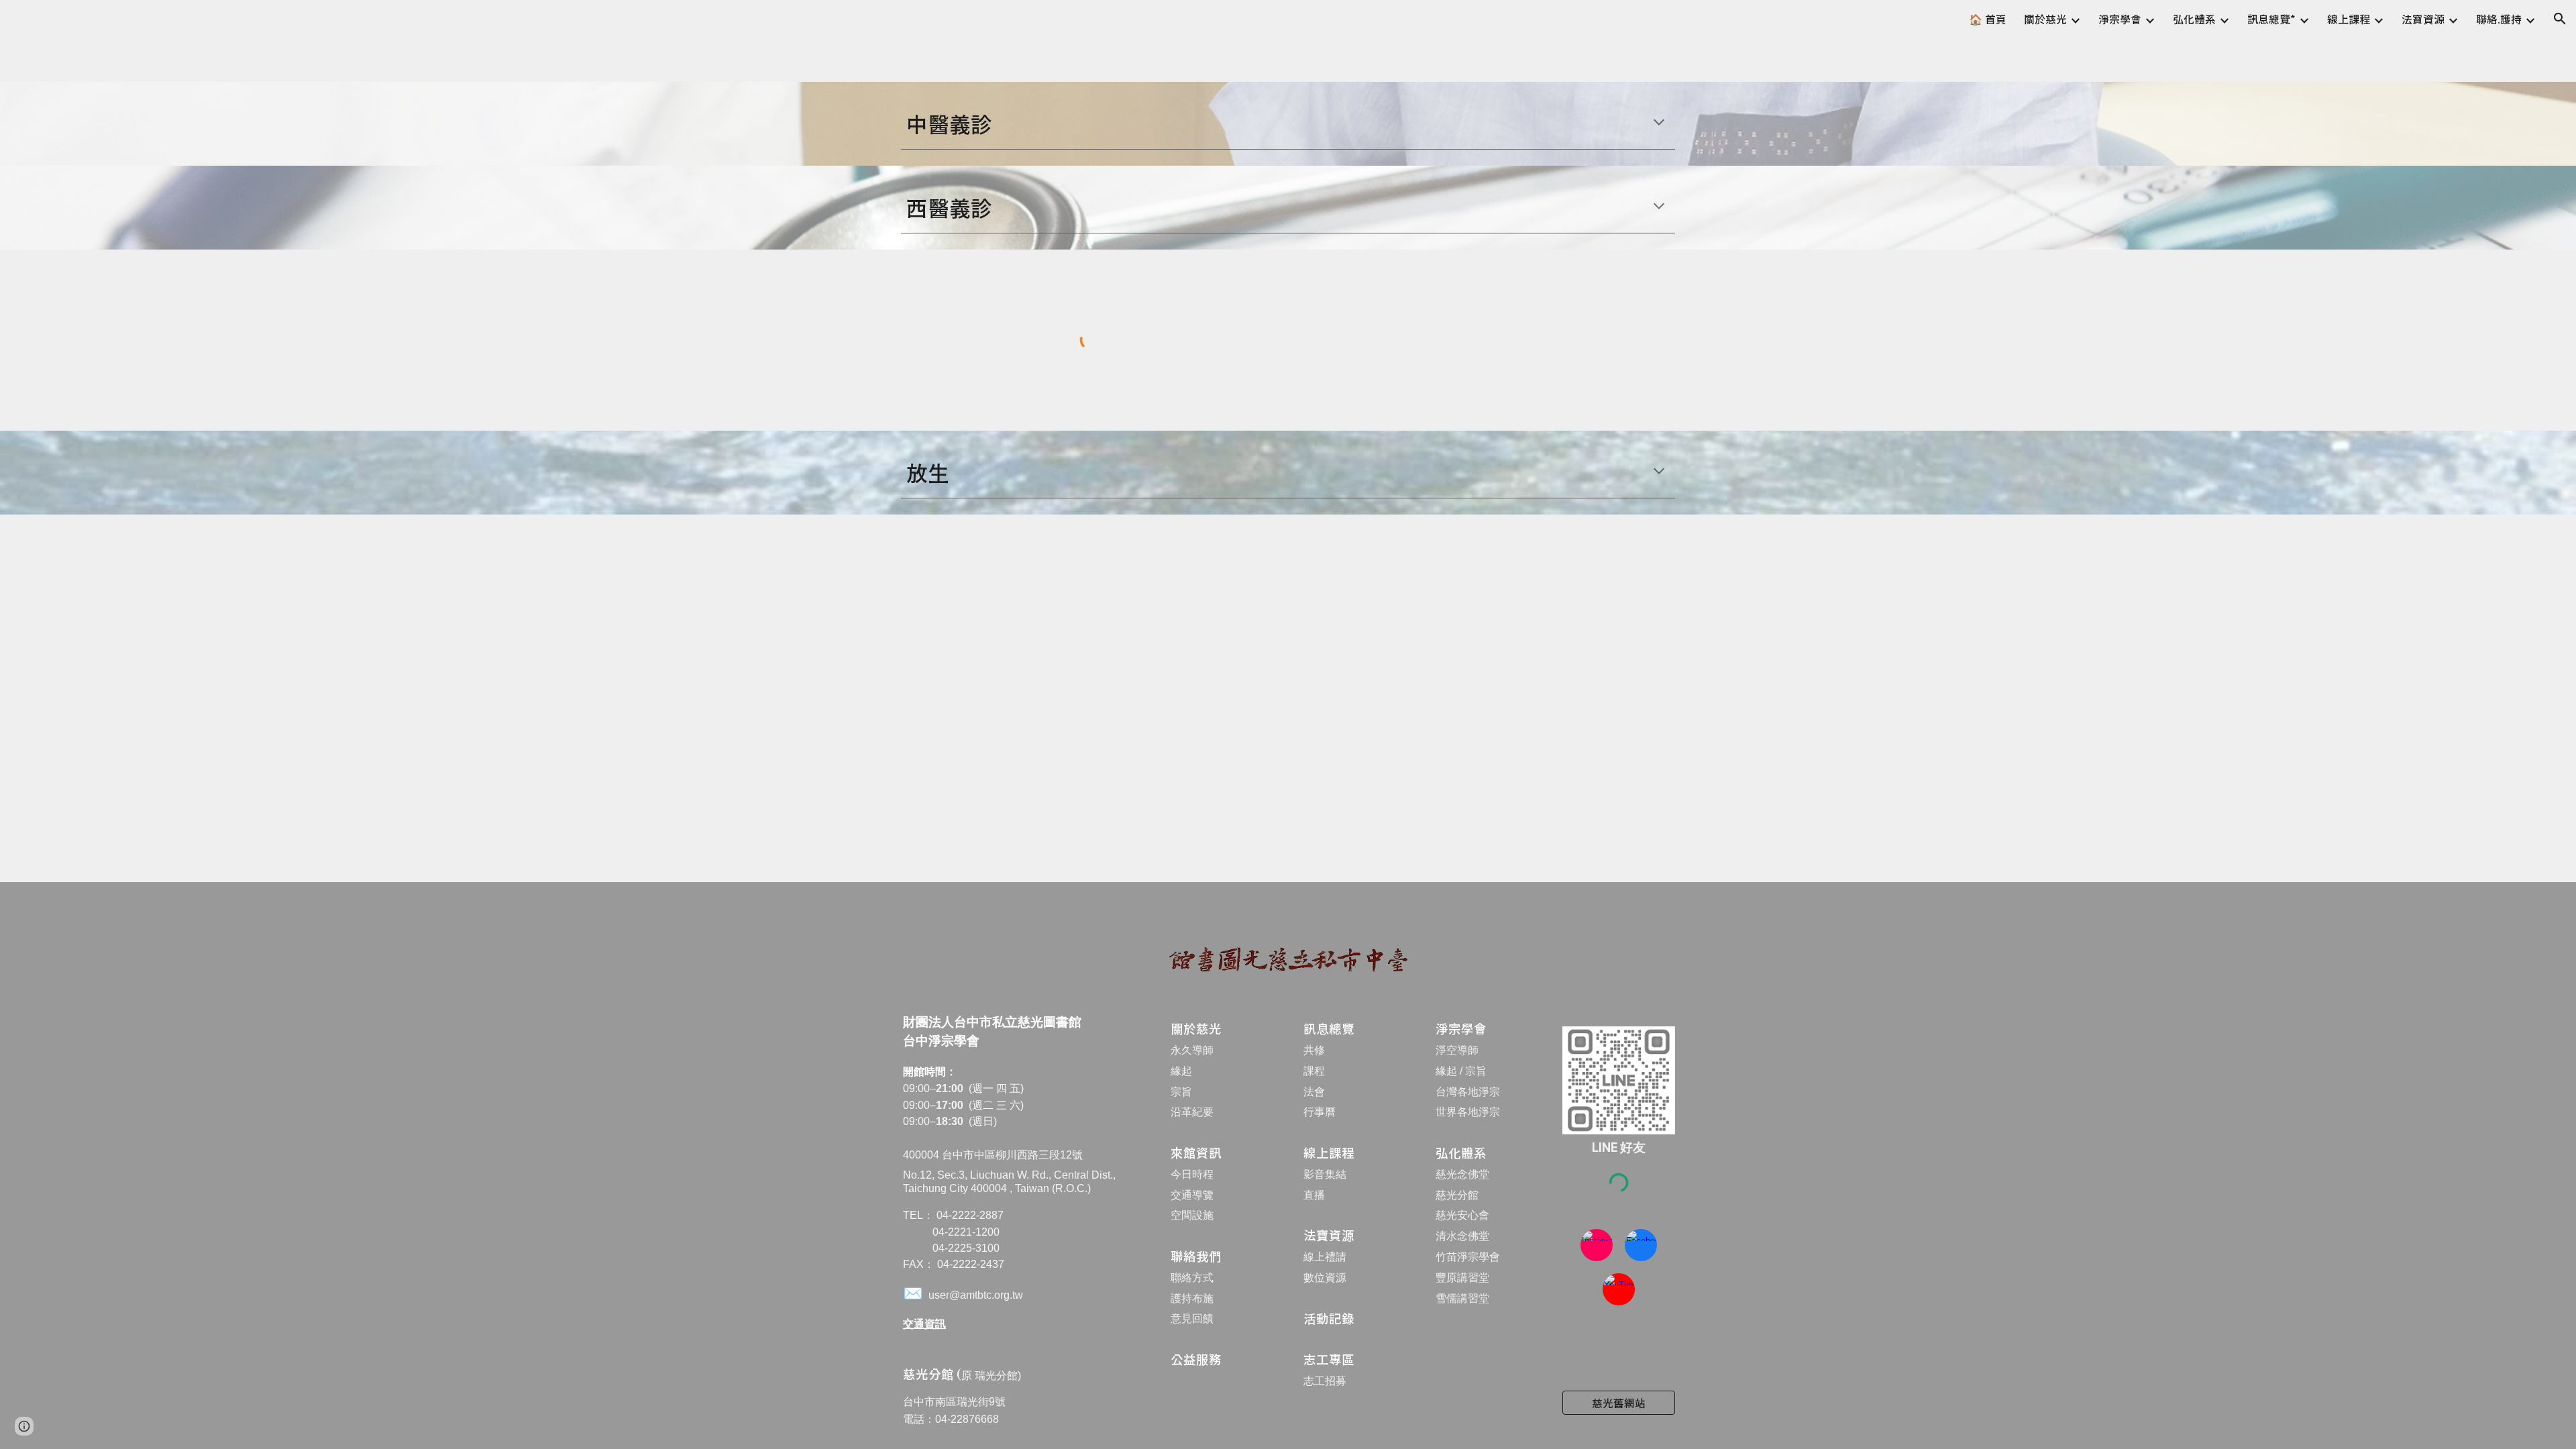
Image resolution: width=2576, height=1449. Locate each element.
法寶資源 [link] (2423, 19)
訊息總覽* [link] (2271, 19)
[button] (2560, 19)
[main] (1288, 123)
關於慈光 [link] (2045, 19)
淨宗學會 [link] (2120, 19)
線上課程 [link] (2349, 19)
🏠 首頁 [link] (1988, 19)
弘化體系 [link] (2194, 19)
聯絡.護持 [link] (2499, 19)
